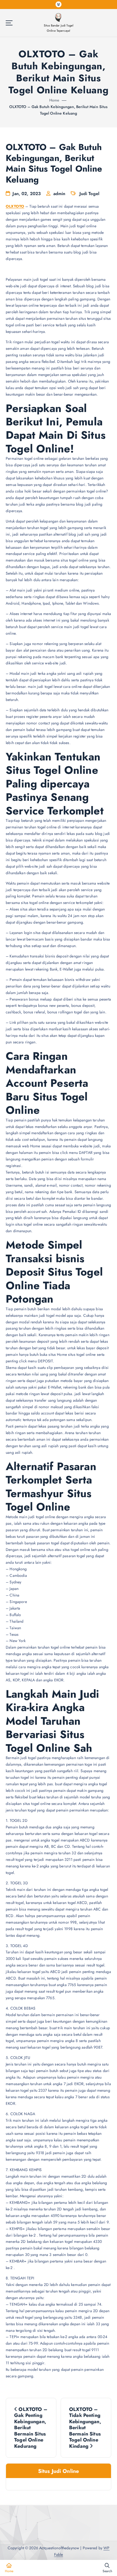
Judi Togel (89, 194)
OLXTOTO (15, 206)
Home (54, 100)
